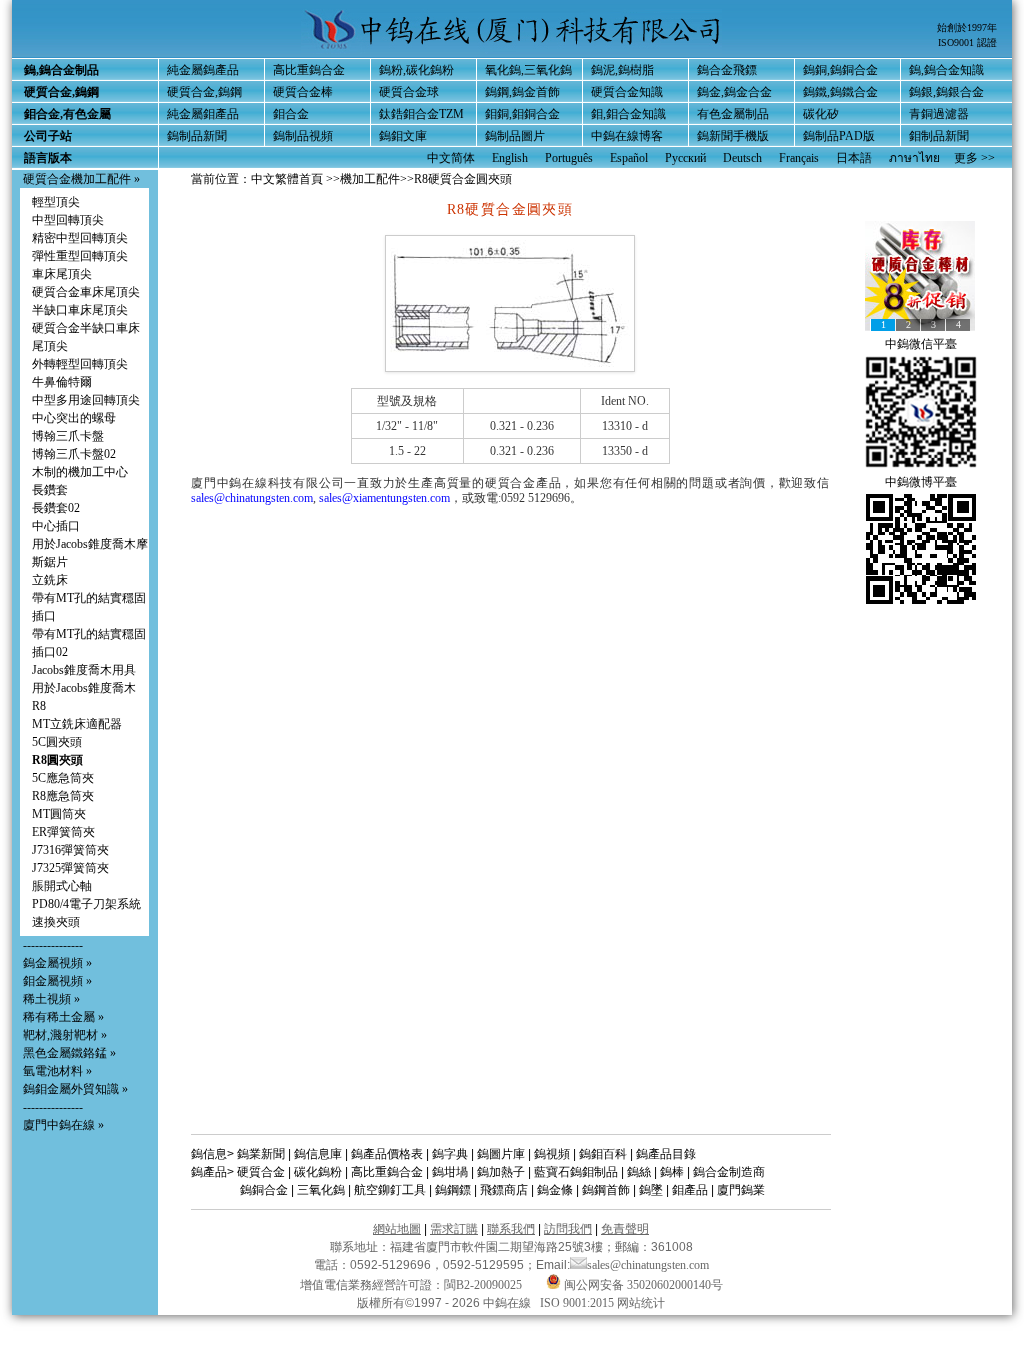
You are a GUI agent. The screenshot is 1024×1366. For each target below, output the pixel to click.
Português (569, 158)
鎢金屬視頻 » (57, 963)
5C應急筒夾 (63, 778)
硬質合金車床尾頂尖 (86, 292)
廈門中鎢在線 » (63, 1125)
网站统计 (641, 1303)
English (510, 158)
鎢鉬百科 (603, 1154)
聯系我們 (511, 1229)
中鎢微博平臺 (921, 482)
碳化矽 (821, 114)
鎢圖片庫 (501, 1154)
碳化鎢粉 (318, 1172)
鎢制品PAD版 (839, 136)
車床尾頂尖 (62, 274)
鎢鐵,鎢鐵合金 (840, 92)
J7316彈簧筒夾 (70, 850)
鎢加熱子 (501, 1172)
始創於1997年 (967, 27)
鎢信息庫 (318, 1154)
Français (799, 158)
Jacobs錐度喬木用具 (84, 670)
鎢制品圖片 (515, 136)
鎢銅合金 (264, 1190)
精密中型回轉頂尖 (80, 238)
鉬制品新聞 (939, 136)
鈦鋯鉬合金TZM (421, 114)
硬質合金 (261, 1172)
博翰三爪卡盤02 (74, 454)
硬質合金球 (409, 92)
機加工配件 (370, 179)
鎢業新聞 (261, 1154)
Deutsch (742, 158)
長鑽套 (50, 490)
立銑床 (50, 580)
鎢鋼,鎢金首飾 (522, 92)
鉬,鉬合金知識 (628, 114)
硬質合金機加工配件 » (81, 179)
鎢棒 (672, 1172)
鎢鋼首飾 (606, 1190)
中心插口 (56, 526)
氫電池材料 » (57, 1071)
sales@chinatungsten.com (252, 498)
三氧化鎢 (321, 1190)
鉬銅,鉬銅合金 (522, 114)
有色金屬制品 (733, 114)
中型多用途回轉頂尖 (86, 400)
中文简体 (451, 158)
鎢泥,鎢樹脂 (622, 70)
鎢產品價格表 (387, 1154)
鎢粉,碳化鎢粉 (416, 70)
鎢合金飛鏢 (727, 70)
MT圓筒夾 (59, 814)
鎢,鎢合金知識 (946, 70)
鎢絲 (639, 1172)
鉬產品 (690, 1190)
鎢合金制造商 (729, 1172)
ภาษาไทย (914, 158)
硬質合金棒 (303, 92)
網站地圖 (397, 1229)
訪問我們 (568, 1229)
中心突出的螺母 (74, 418)
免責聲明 (625, 1229)
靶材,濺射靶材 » (65, 1035)
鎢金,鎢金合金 (734, 92)
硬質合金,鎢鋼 (204, 92)
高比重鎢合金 (309, 70)
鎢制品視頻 (303, 136)
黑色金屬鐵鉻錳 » (69, 1053)
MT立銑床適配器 (77, 724)
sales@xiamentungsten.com (384, 498)
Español (629, 158)
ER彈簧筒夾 (63, 832)
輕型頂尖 (56, 202)
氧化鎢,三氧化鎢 (528, 70)
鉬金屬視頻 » (57, 981)
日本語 (854, 158)
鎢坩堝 (450, 1172)
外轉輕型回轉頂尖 (80, 364)
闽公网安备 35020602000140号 (642, 1285)
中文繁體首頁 (287, 179)
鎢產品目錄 (666, 1154)
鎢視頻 (552, 1154)
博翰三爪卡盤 (68, 436)
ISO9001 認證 (967, 42)
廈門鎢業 (741, 1190)
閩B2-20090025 (483, 1285)
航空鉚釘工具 (390, 1190)
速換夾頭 (56, 922)
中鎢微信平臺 (921, 344)
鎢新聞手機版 (733, 136)
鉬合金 (291, 114)
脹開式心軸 (62, 886)
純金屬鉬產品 (203, 114)
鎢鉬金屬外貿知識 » (75, 1089)
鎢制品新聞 (197, 136)
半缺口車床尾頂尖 (80, 310)
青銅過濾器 (939, 114)
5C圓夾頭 (57, 742)
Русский (685, 158)
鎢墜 (651, 1190)
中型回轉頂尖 (68, 220)
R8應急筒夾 (63, 796)
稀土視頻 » (51, 999)
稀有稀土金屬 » (63, 1017)
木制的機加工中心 (80, 472)
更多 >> (974, 158)
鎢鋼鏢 (453, 1190)
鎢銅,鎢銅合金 (840, 70)
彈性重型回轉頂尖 (80, 256)
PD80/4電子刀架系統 (86, 904)
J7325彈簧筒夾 (70, 868)
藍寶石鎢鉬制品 (576, 1172)
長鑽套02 (56, 508)
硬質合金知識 (627, 92)
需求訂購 (454, 1229)
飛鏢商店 (504, 1190)
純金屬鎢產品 (203, 70)
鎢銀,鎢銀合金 (946, 92)
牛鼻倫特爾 (62, 382)
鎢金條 (555, 1190)
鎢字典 (450, 1154)
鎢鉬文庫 (403, 136)
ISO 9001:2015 (578, 1303)
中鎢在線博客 (627, 136)
